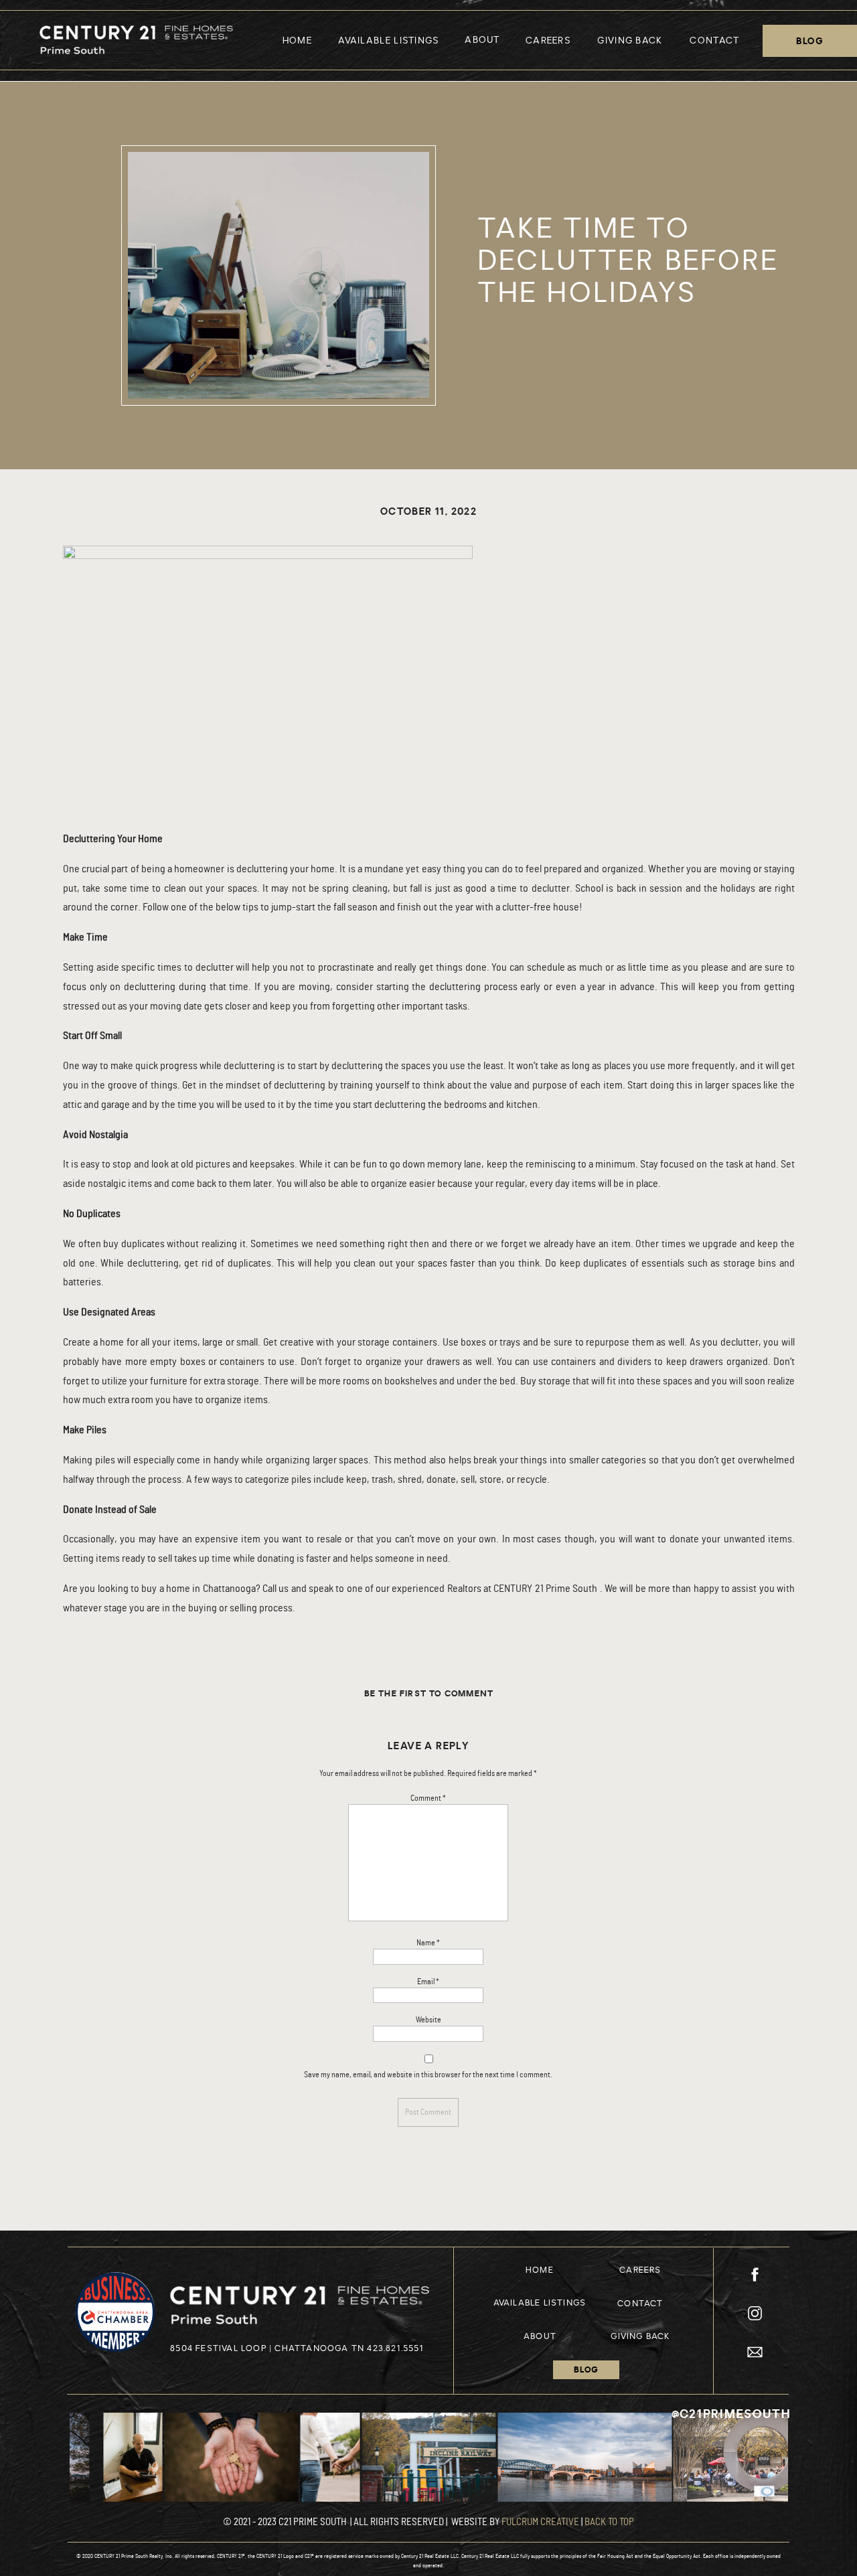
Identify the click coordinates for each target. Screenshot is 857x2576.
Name (428, 1943)
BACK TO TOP (609, 2522)
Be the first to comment (429, 1694)
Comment (428, 1798)
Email (428, 1982)
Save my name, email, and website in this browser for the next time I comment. (428, 2075)
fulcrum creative (540, 2522)
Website (428, 2020)
